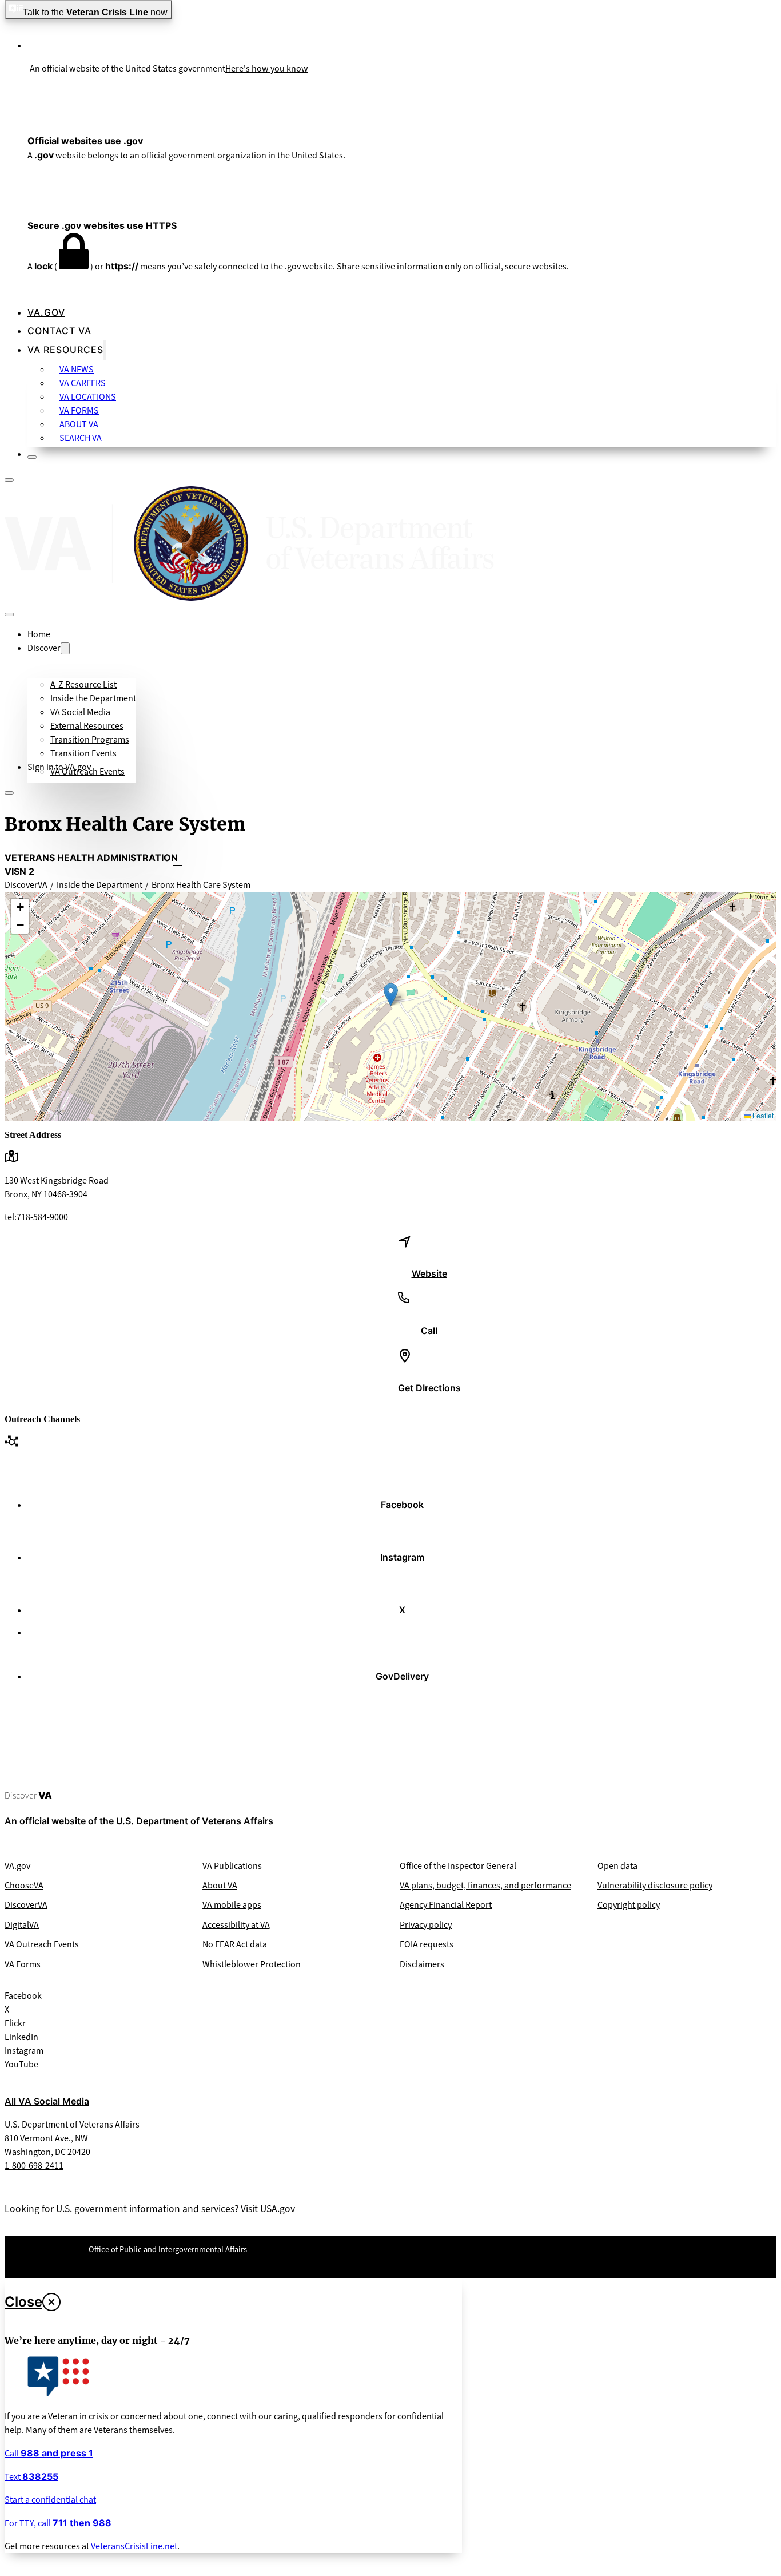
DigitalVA (22, 1925)
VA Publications (232, 1866)
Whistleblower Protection (252, 1964)
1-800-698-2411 (34, 2166)
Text (31, 2477)
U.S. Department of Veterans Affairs (195, 1821)
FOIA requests (427, 1944)
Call (49, 2453)
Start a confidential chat (50, 2500)
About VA (79, 424)
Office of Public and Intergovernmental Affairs (168, 2250)
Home (39, 634)
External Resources (87, 726)
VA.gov (46, 312)
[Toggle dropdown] (105, 350)
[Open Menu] (9, 793)
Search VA (81, 438)
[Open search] (19, 793)
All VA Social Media (47, 2101)
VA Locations (88, 397)
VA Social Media (80, 712)
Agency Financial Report (446, 1905)
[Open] (9, 480)
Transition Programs (90, 739)
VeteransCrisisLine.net (134, 2546)
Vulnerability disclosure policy (655, 1885)
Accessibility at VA (236, 1925)
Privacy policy (426, 1925)
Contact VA (59, 331)
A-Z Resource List (83, 684)
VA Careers (83, 383)
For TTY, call (58, 2523)
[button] (391, 995)
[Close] (32, 457)
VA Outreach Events (87, 771)
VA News (77, 369)
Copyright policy (629, 1905)
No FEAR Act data (235, 1944)
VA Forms (79, 410)
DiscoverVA (26, 1905)
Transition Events (83, 753)
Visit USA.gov (268, 2209)
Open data (617, 1866)
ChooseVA (24, 1885)
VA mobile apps (232, 1905)
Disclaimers (422, 1964)
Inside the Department (93, 698)
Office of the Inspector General (458, 1866)
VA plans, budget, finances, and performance (485, 1885)
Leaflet (762, 1115)
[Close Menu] (9, 614)
